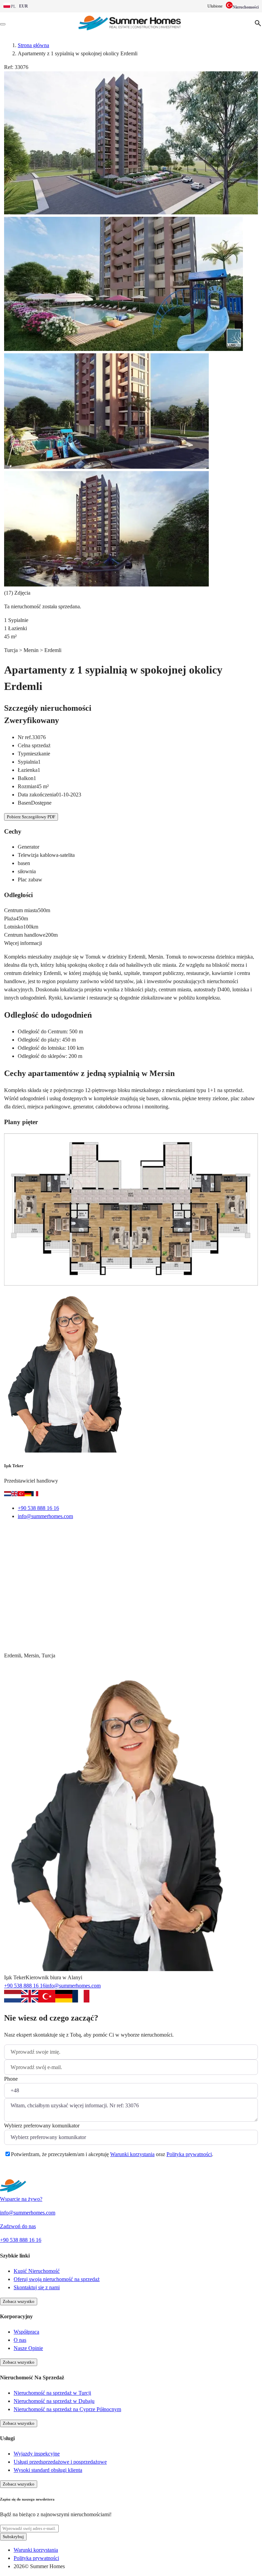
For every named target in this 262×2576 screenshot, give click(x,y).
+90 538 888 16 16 (38, 1508)
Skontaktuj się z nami (37, 2287)
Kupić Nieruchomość (37, 2271)
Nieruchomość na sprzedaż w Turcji (52, 2393)
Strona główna (33, 45)
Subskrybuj (13, 2537)
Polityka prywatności (189, 2154)
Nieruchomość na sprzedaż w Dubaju (54, 2401)
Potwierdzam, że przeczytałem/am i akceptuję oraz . (112, 2154)
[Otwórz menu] (3, 24)
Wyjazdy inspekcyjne (37, 2454)
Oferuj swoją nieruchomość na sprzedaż (57, 2279)
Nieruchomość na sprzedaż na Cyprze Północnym (67, 2409)
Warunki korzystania (132, 2154)
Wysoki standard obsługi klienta (48, 2470)
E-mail (20, 1534)
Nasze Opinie (28, 2348)
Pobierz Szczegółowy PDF (31, 817)
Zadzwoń (56, 1534)
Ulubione (215, 6)
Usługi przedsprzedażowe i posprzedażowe (60, 2462)
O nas (20, 2340)
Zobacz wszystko (19, 2301)
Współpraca (26, 2332)
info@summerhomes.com (45, 1516)
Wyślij (20, 2171)
